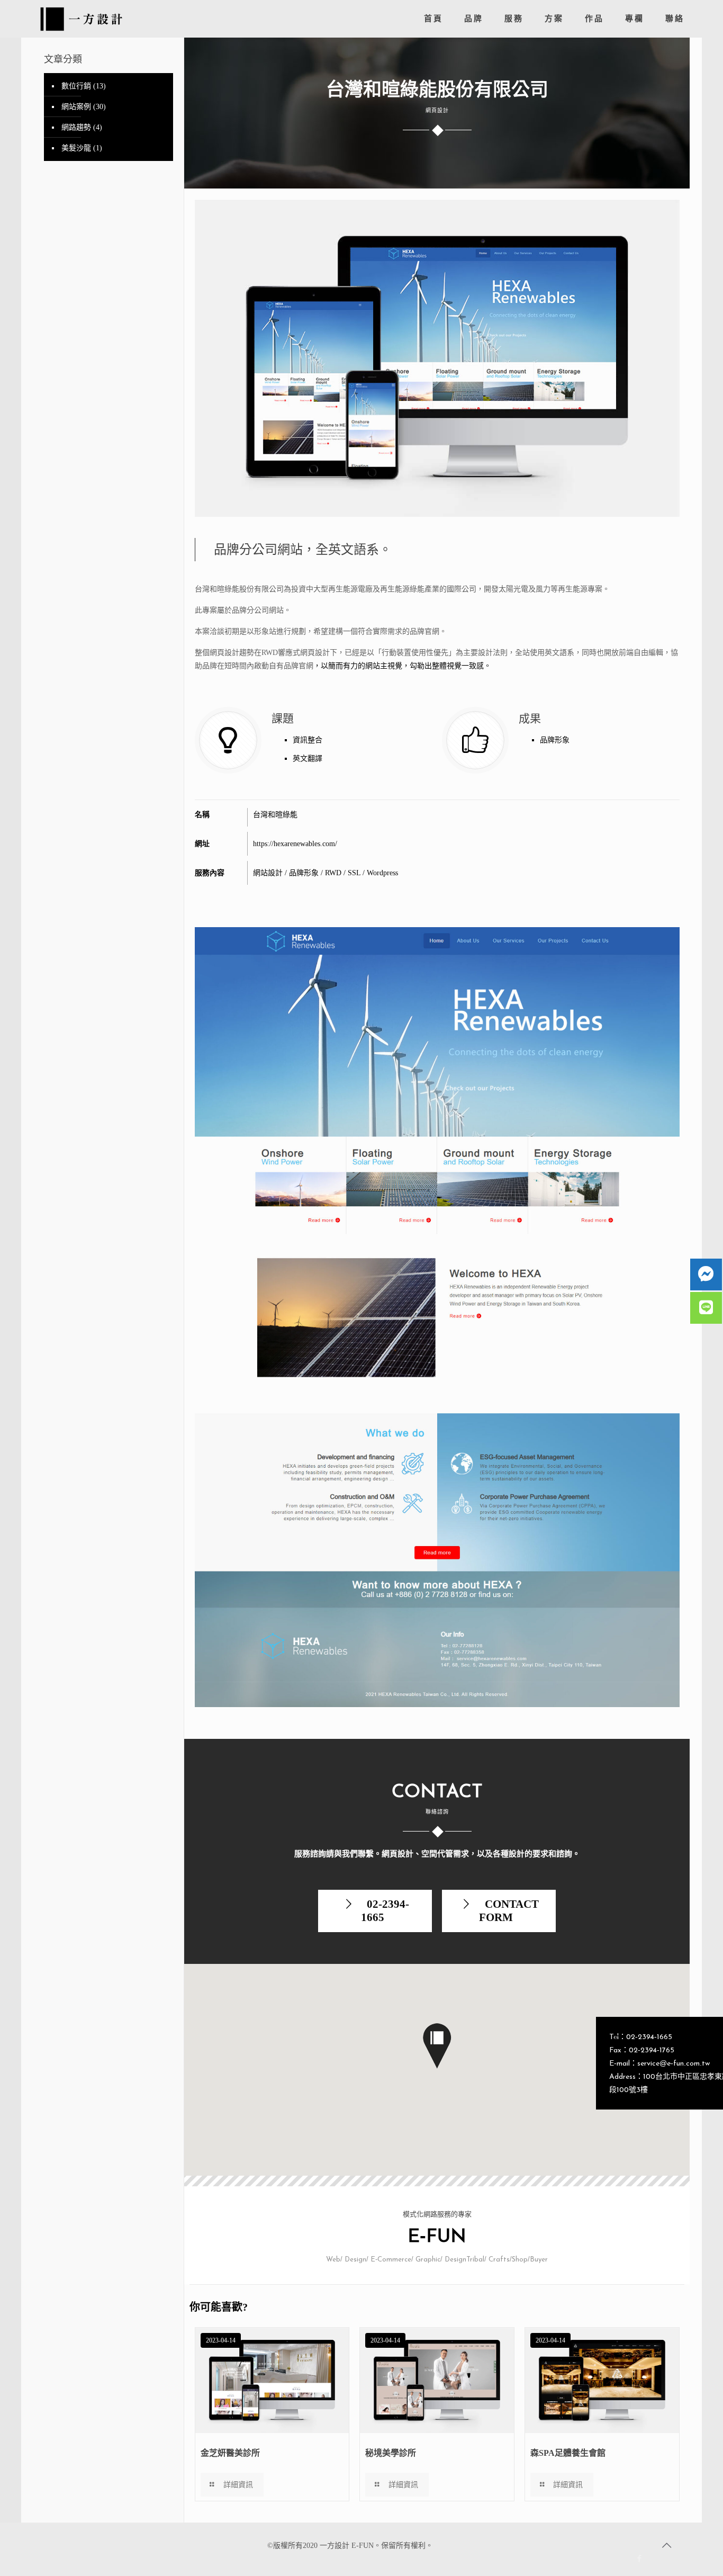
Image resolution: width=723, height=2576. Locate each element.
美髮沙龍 (76, 148)
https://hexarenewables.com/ (295, 844)
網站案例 (76, 107)
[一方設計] (84, 16)
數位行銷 (76, 86)
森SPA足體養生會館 (568, 2453)
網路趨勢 (76, 127)
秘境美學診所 (391, 2453)
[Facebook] (640, 2559)
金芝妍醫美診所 (230, 2453)
